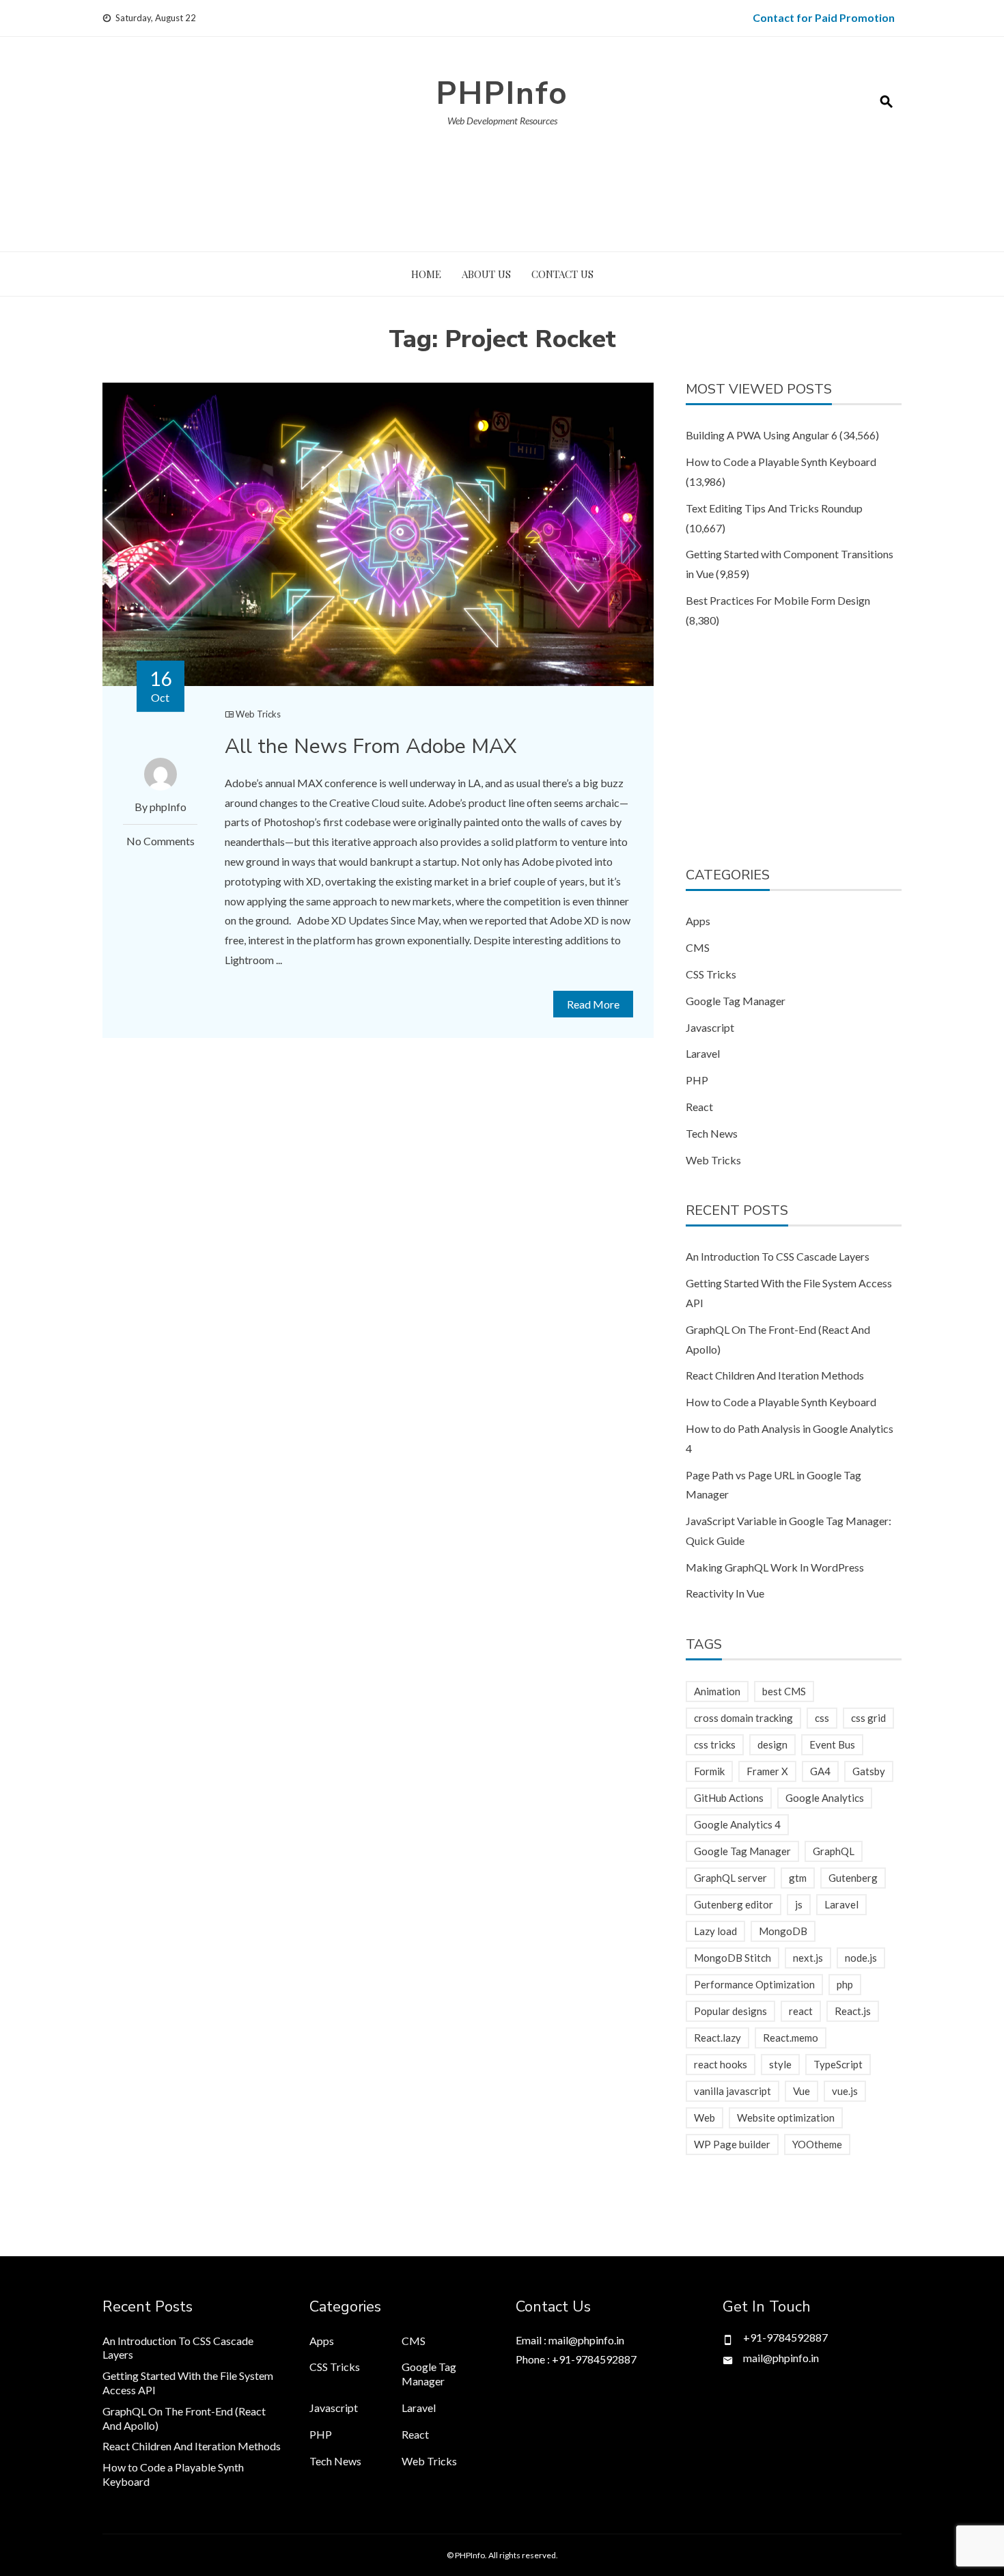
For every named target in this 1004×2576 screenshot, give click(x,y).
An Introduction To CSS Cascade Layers (778, 1256)
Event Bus (832, 1744)
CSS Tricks (711, 974)
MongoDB (783, 1931)
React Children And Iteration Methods (775, 1375)
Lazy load (715, 1931)
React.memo (791, 2038)
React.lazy (717, 2038)
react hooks (721, 2064)
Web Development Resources (502, 121)
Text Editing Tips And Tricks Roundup (774, 508)
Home (426, 274)
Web (705, 2118)
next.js (808, 1958)
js (799, 1904)
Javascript (710, 1027)
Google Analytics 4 (737, 1824)
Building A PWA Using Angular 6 (762, 435)
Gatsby (869, 1771)
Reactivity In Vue (725, 1593)
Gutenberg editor (734, 1904)
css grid (868, 1718)
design (772, 1744)
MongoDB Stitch (733, 1958)
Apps (698, 921)
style (780, 2064)
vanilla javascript (733, 2091)
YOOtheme (817, 2144)
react (801, 2011)
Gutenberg (853, 1878)
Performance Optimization (754, 1984)
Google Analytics (825, 1798)
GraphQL (834, 1851)
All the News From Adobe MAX (371, 746)
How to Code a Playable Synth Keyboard (781, 462)
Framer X (767, 1771)
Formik (709, 1771)
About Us (486, 274)
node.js (861, 1958)
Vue (801, 2091)
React (699, 1107)
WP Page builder (732, 2144)
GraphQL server (730, 1878)
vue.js (845, 2091)
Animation (717, 1691)
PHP (697, 1080)
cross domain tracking (743, 1718)
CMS (698, 947)
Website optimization (786, 2118)
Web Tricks (258, 714)
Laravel (703, 1053)
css (822, 1718)
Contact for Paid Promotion (824, 17)
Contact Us (562, 274)
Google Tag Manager (736, 1001)
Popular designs (730, 2011)
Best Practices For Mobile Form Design (778, 600)
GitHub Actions (729, 1798)
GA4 (820, 1771)
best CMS (784, 1691)
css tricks (715, 1744)
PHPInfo (502, 93)
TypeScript (838, 2064)
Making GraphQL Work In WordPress (775, 1567)
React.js (853, 2011)
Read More (593, 1004)
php (845, 1984)
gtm (798, 1878)
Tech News (712, 1133)
